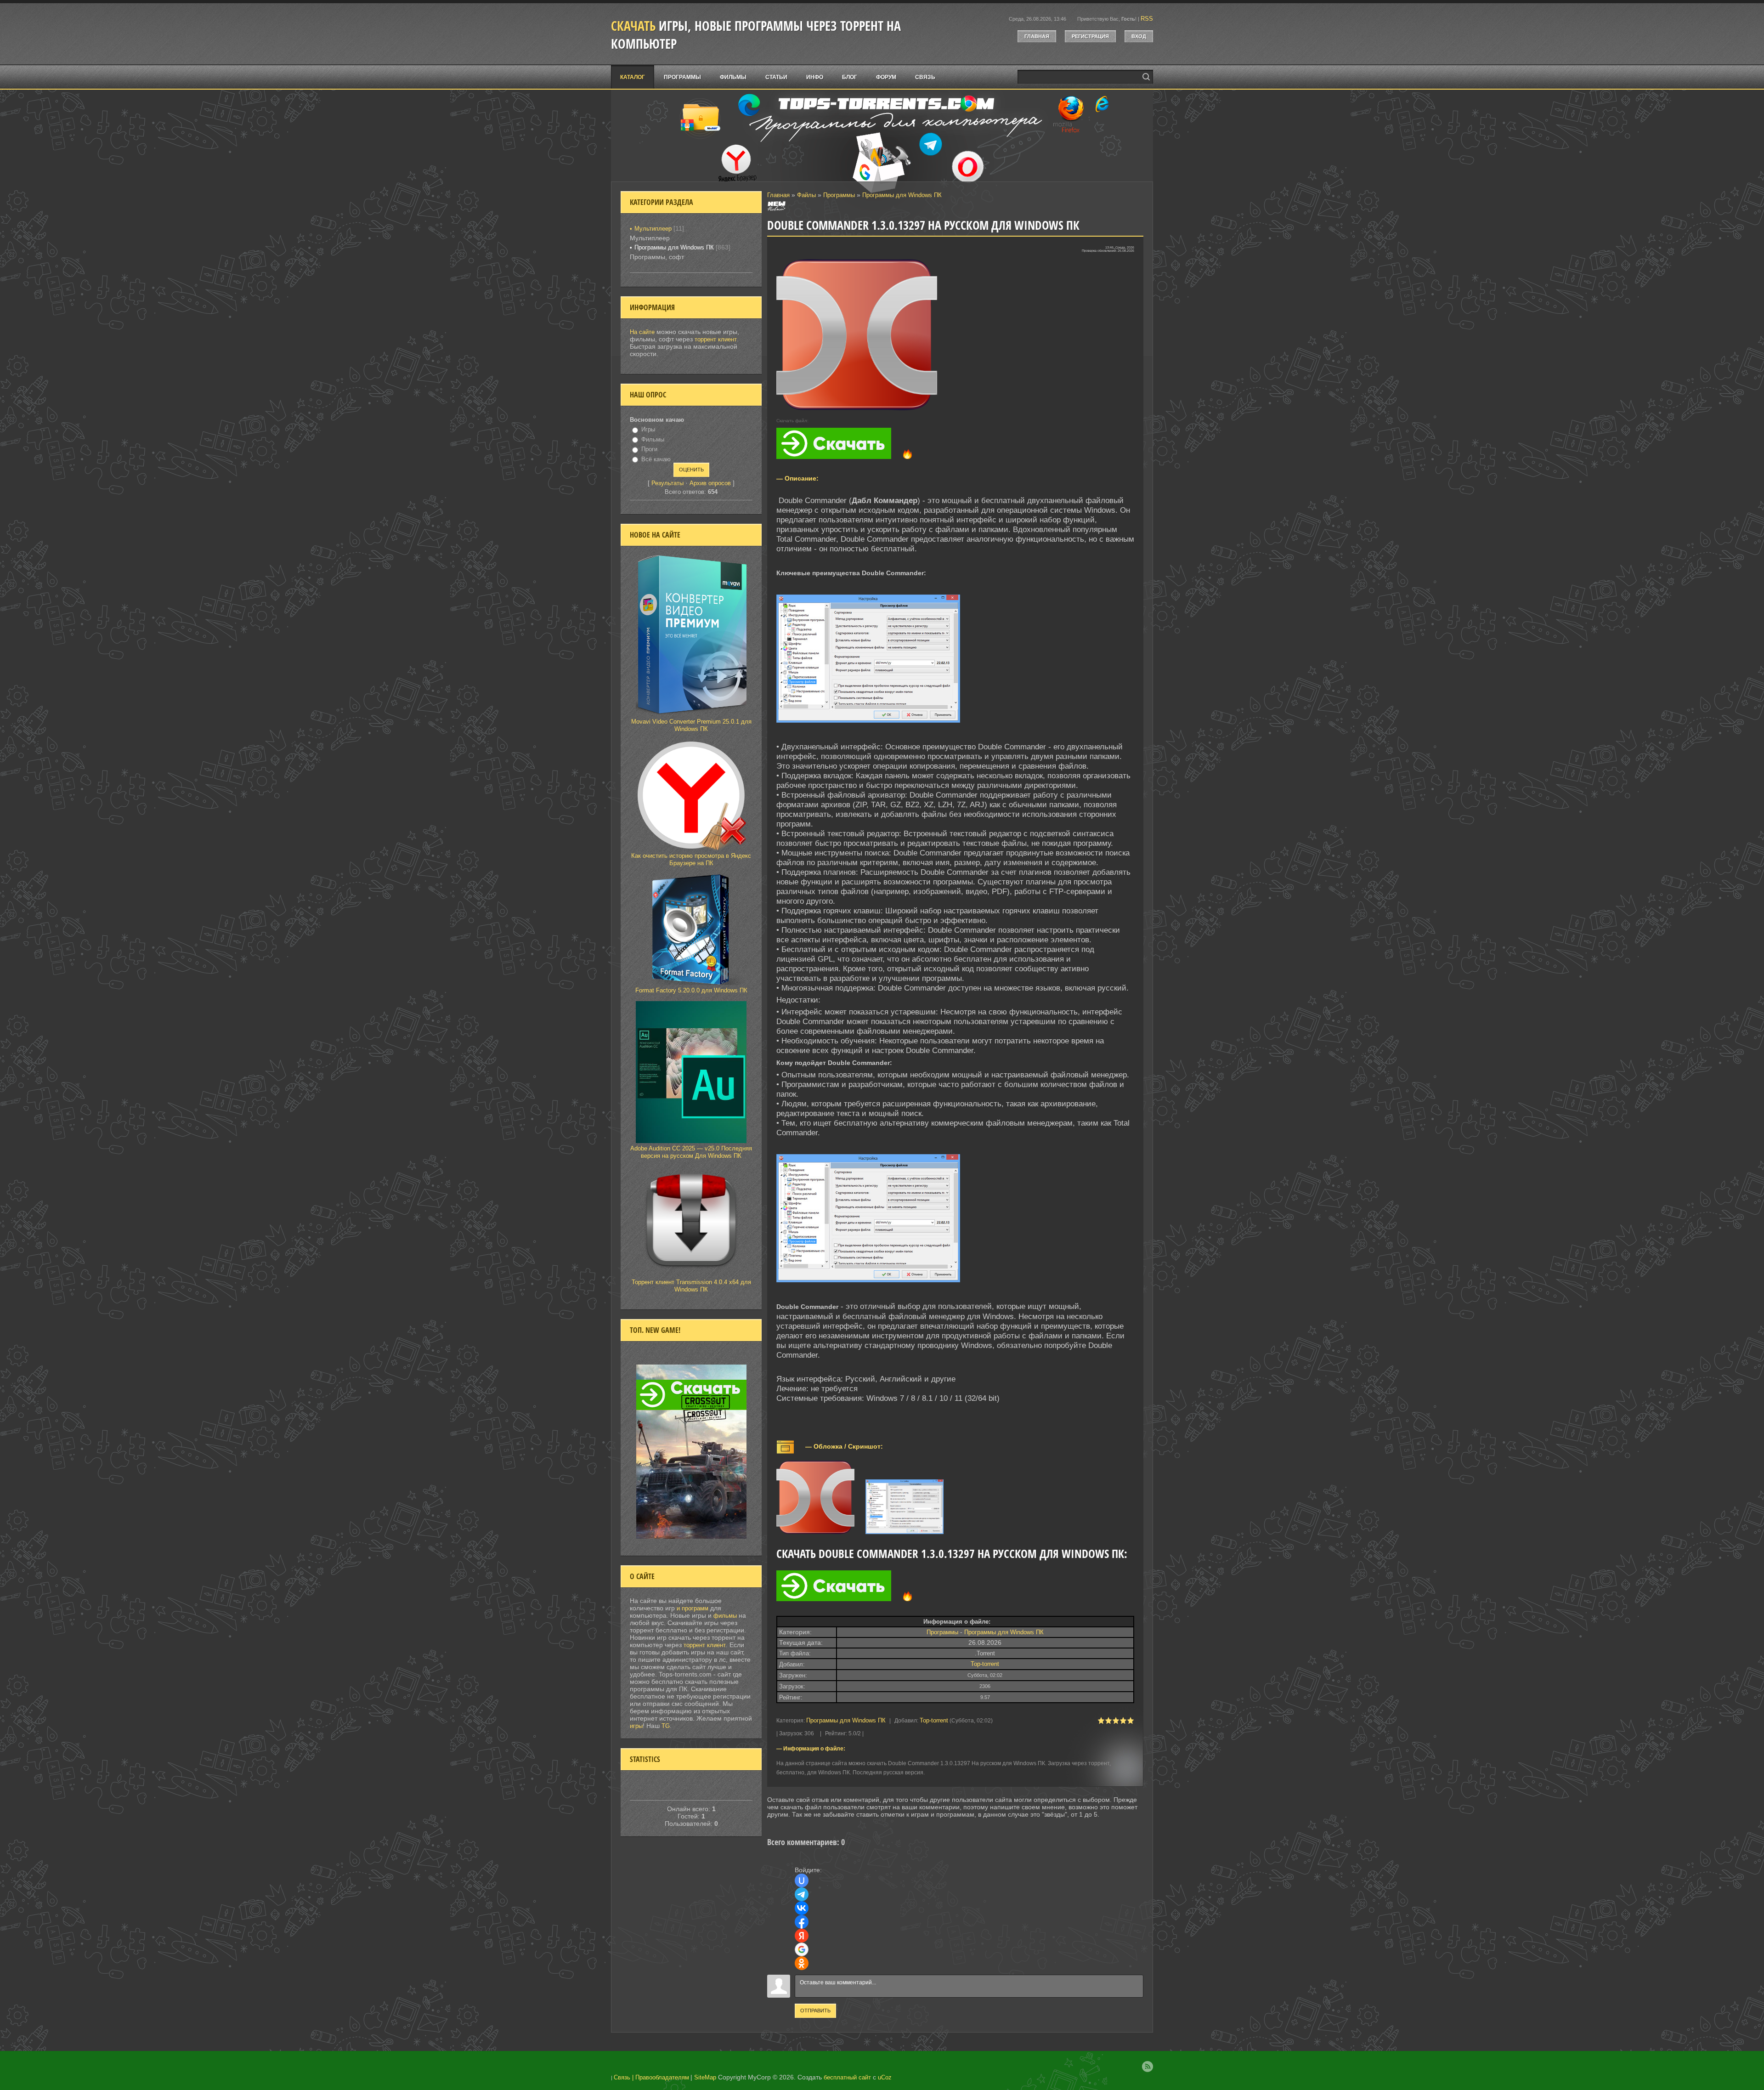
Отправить (815, 2011)
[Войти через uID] (802, 1880)
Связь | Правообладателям (651, 2077)
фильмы (725, 1616)
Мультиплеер (653, 229)
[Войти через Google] (802, 1949)
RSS (1147, 19)
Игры (648, 429)
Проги (649, 449)
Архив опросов (710, 483)
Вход (1139, 36)
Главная (1037, 36)
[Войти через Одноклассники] (802, 1963)
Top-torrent (985, 1664)
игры (636, 1726)
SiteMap (705, 2077)
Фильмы (653, 439)
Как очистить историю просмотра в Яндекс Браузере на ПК (691, 859)
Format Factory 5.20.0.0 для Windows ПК (691, 990)
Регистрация (1090, 36)
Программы (839, 195)
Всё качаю (656, 459)
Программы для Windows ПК (902, 195)
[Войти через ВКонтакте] (802, 1908)
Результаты (667, 483)
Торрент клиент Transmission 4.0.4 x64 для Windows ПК (691, 1286)
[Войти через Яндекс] (802, 1936)
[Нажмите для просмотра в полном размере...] (873, 723)
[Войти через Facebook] (802, 1922)
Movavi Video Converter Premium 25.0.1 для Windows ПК (691, 725)
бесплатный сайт (847, 2077)
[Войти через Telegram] (802, 1894)
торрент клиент (716, 339)
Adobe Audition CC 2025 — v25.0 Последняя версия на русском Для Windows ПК (691, 1152)
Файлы (806, 195)
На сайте (642, 332)
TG (666, 1726)
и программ (693, 1608)
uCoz (885, 2077)
